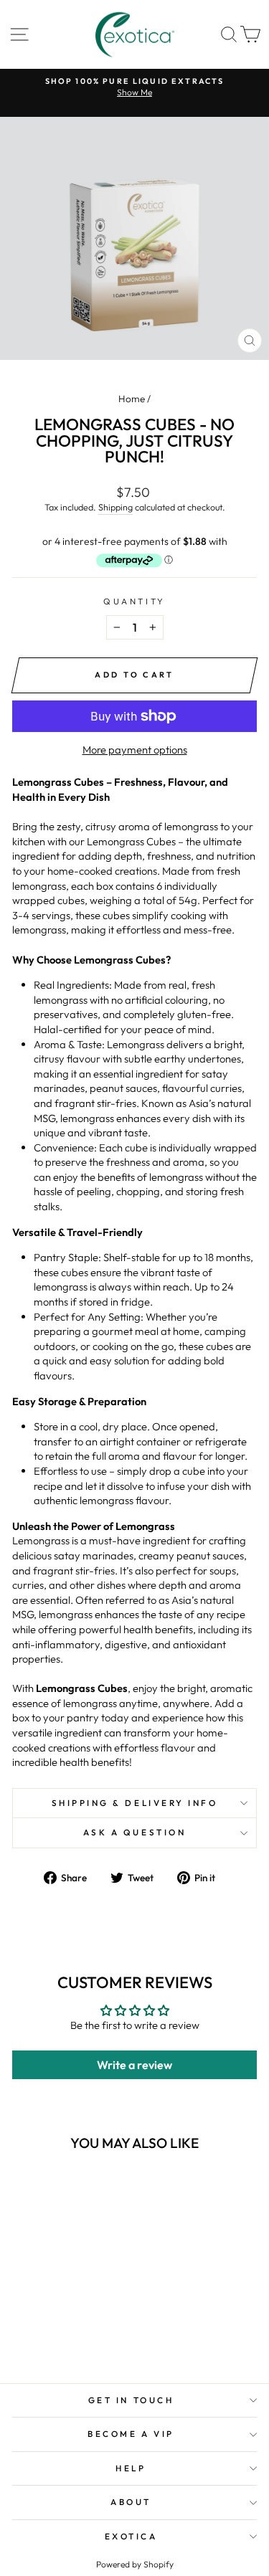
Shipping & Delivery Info (135, 1803)
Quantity (134, 601)
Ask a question (134, 1832)
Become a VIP (131, 2434)
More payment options (135, 750)
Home (132, 399)
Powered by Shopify (135, 2564)
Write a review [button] (134, 2065)
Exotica (131, 2536)
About (131, 2502)
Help (131, 2468)
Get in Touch (131, 2400)
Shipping (115, 507)
